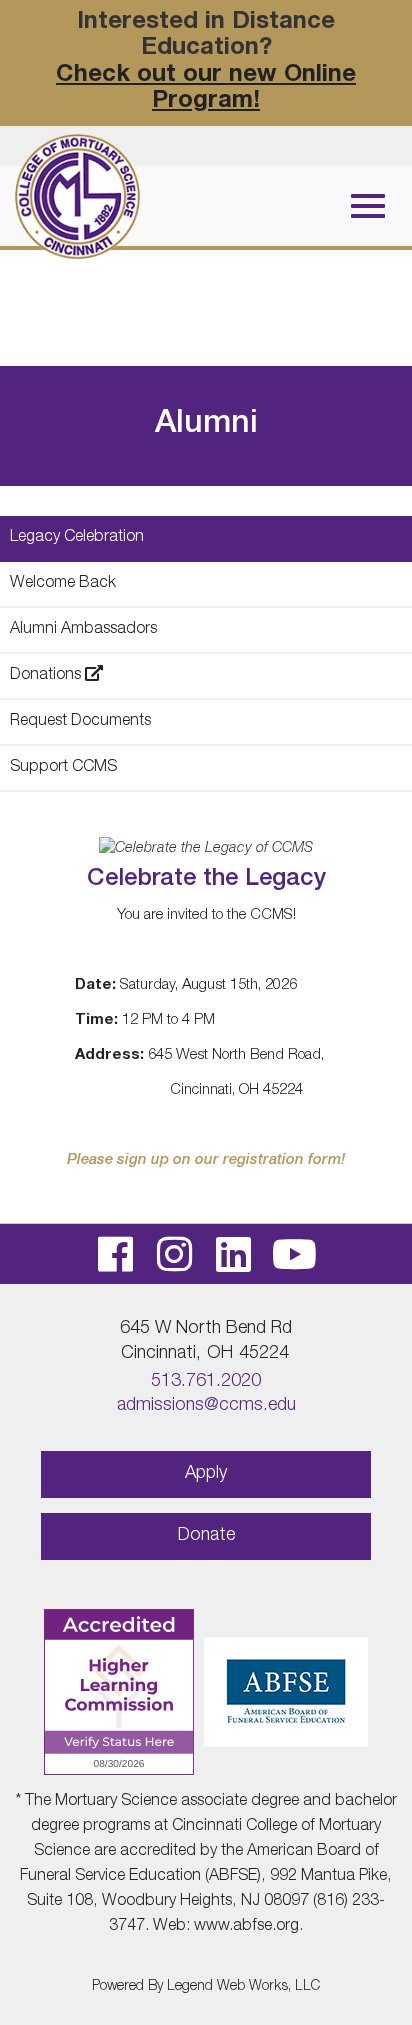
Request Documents (80, 722)
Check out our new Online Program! (206, 89)
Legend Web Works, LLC (243, 1987)
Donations (47, 676)
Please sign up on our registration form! (206, 1160)
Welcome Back (63, 584)
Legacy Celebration (77, 538)
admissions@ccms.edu (206, 1406)
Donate (206, 1536)
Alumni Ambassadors (83, 630)
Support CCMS (63, 768)
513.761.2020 (206, 1382)
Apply (206, 1474)
